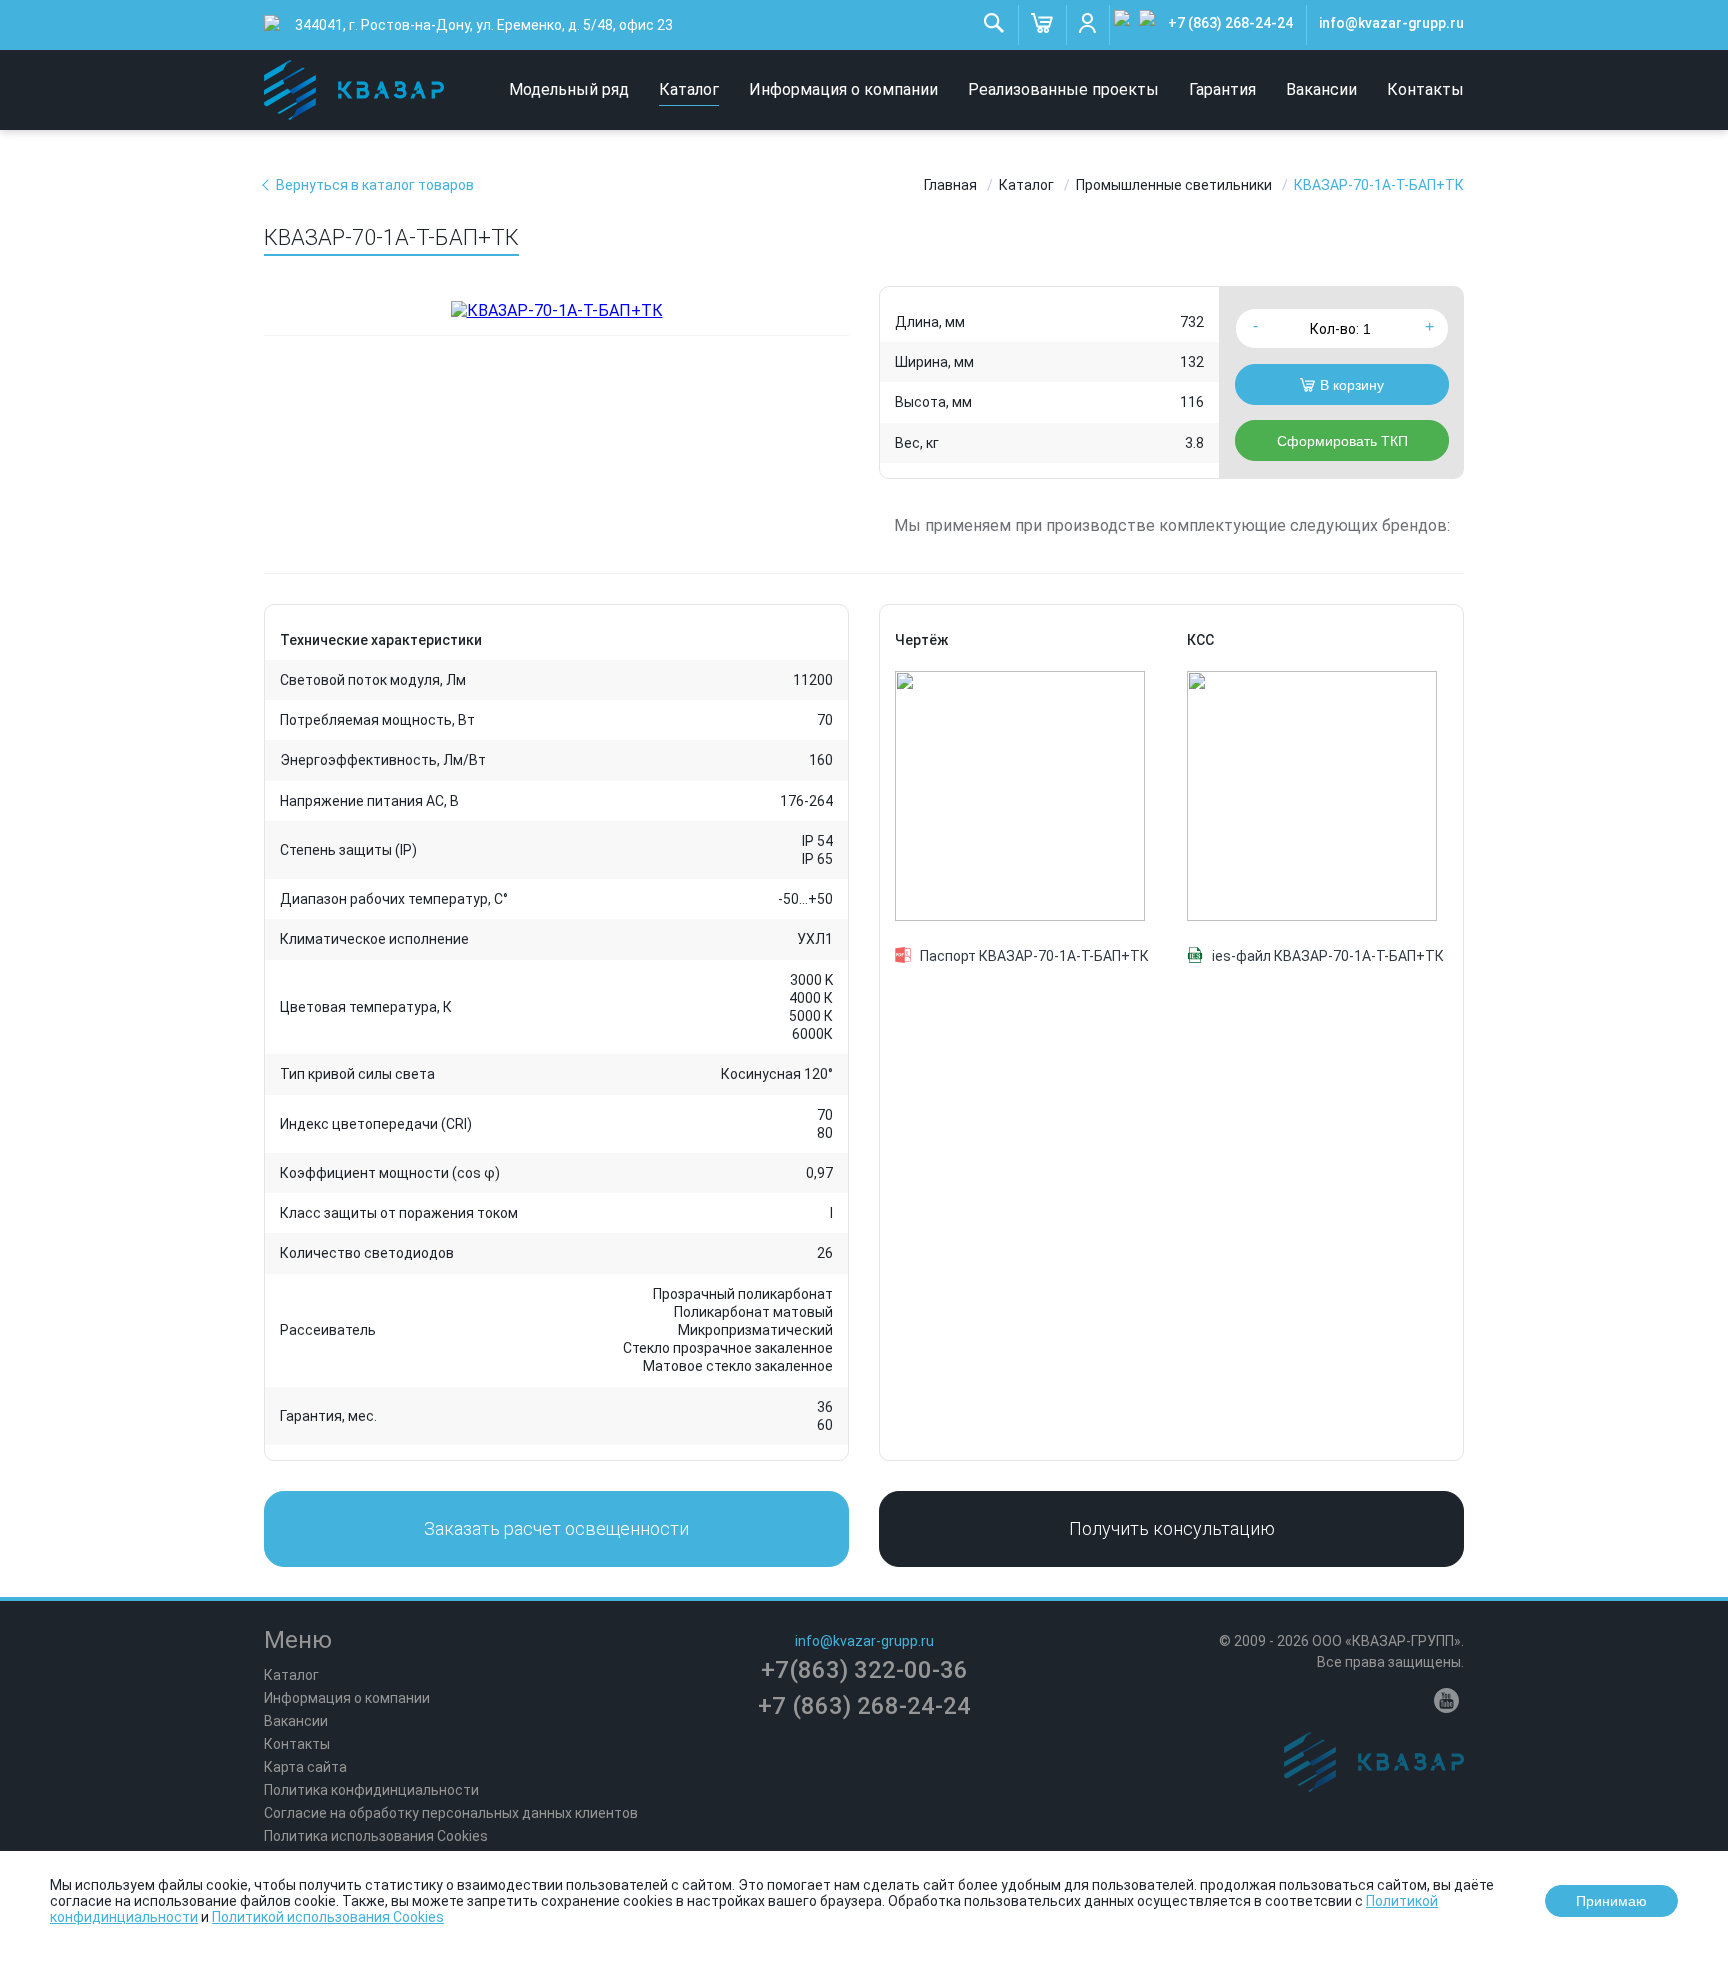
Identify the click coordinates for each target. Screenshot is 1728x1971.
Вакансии (1321, 89)
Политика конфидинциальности (371, 1790)
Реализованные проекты (1063, 89)
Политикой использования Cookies (328, 1917)
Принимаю (1611, 1901)
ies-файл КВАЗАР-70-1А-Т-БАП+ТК (1328, 956)
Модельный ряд (569, 89)
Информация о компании (843, 89)
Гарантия (1222, 89)
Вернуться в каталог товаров (375, 185)
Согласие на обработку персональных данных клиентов (451, 1813)
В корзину (1352, 385)
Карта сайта (305, 1767)
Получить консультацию (1172, 1528)
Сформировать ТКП (1342, 441)
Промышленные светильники (1174, 185)
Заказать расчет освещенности (556, 1528)
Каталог (689, 89)
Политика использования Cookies (376, 1836)
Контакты (1425, 89)
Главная (950, 185)
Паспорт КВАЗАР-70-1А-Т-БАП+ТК (1034, 956)
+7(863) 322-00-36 (864, 1670)
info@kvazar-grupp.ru (1391, 23)
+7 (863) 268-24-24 (1230, 23)
